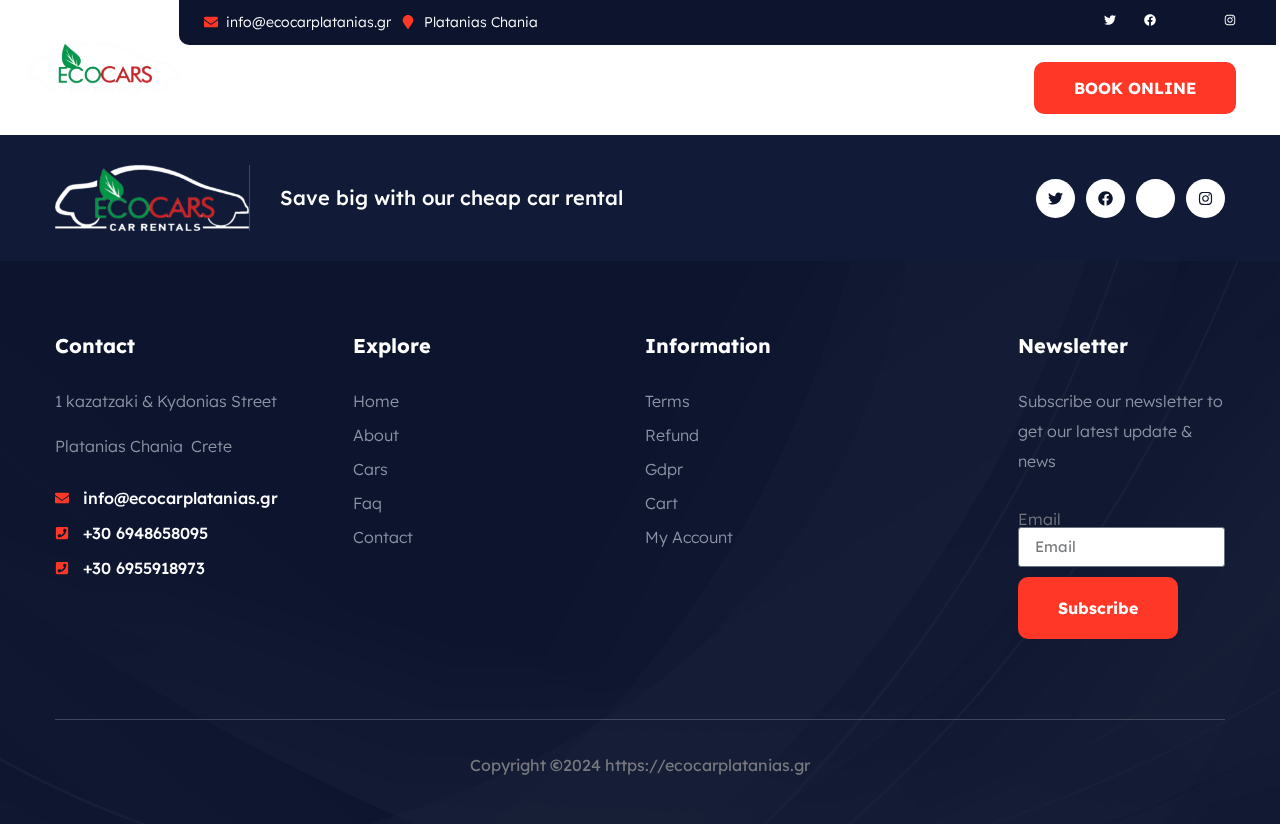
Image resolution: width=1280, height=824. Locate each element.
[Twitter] (1110, 20)
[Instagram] (1230, 20)
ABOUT (257, 88)
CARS (346, 88)
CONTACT (603, 88)
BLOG (502, 88)
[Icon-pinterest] (1190, 20)
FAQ (424, 88)
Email (1039, 519)
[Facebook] (1150, 20)
